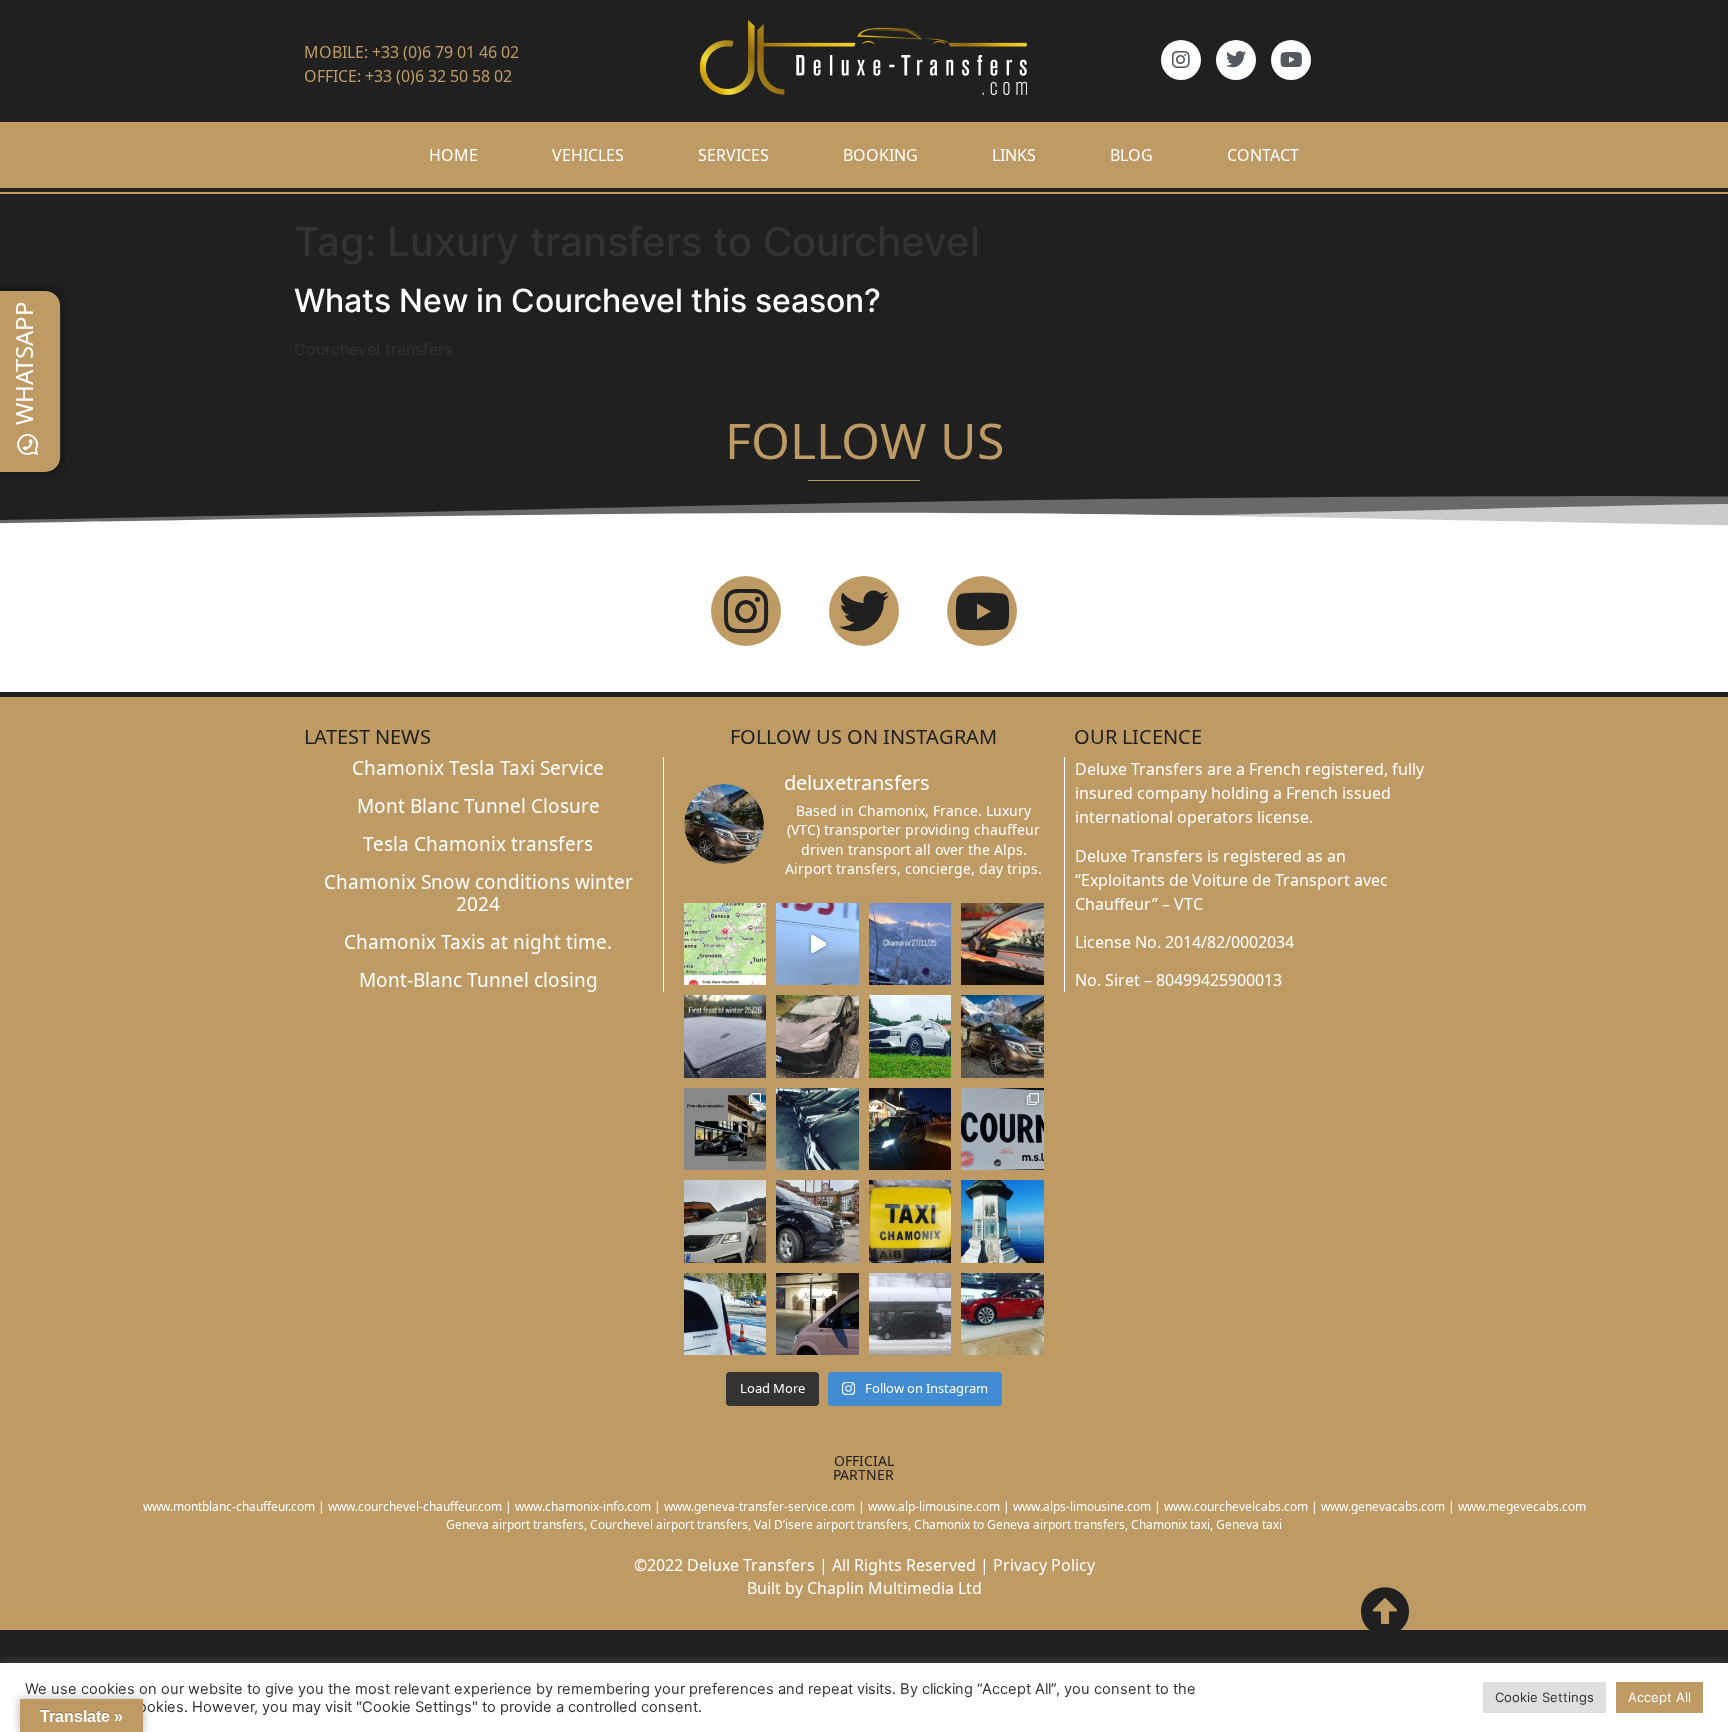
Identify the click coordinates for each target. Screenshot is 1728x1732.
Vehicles (588, 155)
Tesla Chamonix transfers (478, 844)
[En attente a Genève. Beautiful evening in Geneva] (817, 1314)
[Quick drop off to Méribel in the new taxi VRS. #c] (725, 1221)
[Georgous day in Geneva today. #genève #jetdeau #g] (1002, 1221)
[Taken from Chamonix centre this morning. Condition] (910, 944)
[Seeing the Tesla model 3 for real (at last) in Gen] (1002, 1314)
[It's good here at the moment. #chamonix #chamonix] (1002, 1129)
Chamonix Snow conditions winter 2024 (478, 893)
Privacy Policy (1044, 1565)
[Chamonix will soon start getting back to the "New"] (725, 1129)
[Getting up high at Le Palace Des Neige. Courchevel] (817, 1221)
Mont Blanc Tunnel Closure (478, 806)
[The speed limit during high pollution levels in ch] (817, 944)
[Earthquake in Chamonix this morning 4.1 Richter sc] (725, 944)
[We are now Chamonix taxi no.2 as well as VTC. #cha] (910, 1221)
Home (453, 155)
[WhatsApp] (28, 445)
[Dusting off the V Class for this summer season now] (1002, 1036)
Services (733, 155)
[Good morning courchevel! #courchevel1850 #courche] (910, 1129)
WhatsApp (23, 363)
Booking (880, 155)
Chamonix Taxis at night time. (478, 942)
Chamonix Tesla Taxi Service (478, 768)
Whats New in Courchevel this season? (587, 300)
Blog (1131, 155)
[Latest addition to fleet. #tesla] (817, 1036)
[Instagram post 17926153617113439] (725, 1036)
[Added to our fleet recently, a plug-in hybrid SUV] (910, 1036)
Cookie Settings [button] (1544, 1697)
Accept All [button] (1659, 1697)
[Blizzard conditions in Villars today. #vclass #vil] (910, 1314)
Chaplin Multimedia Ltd (894, 1588)
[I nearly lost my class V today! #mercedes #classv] (817, 1129)
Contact (1263, 155)
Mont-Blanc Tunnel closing (478, 980)
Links (1014, 155)
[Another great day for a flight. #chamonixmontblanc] (725, 1314)
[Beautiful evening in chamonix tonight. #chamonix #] (1002, 944)
